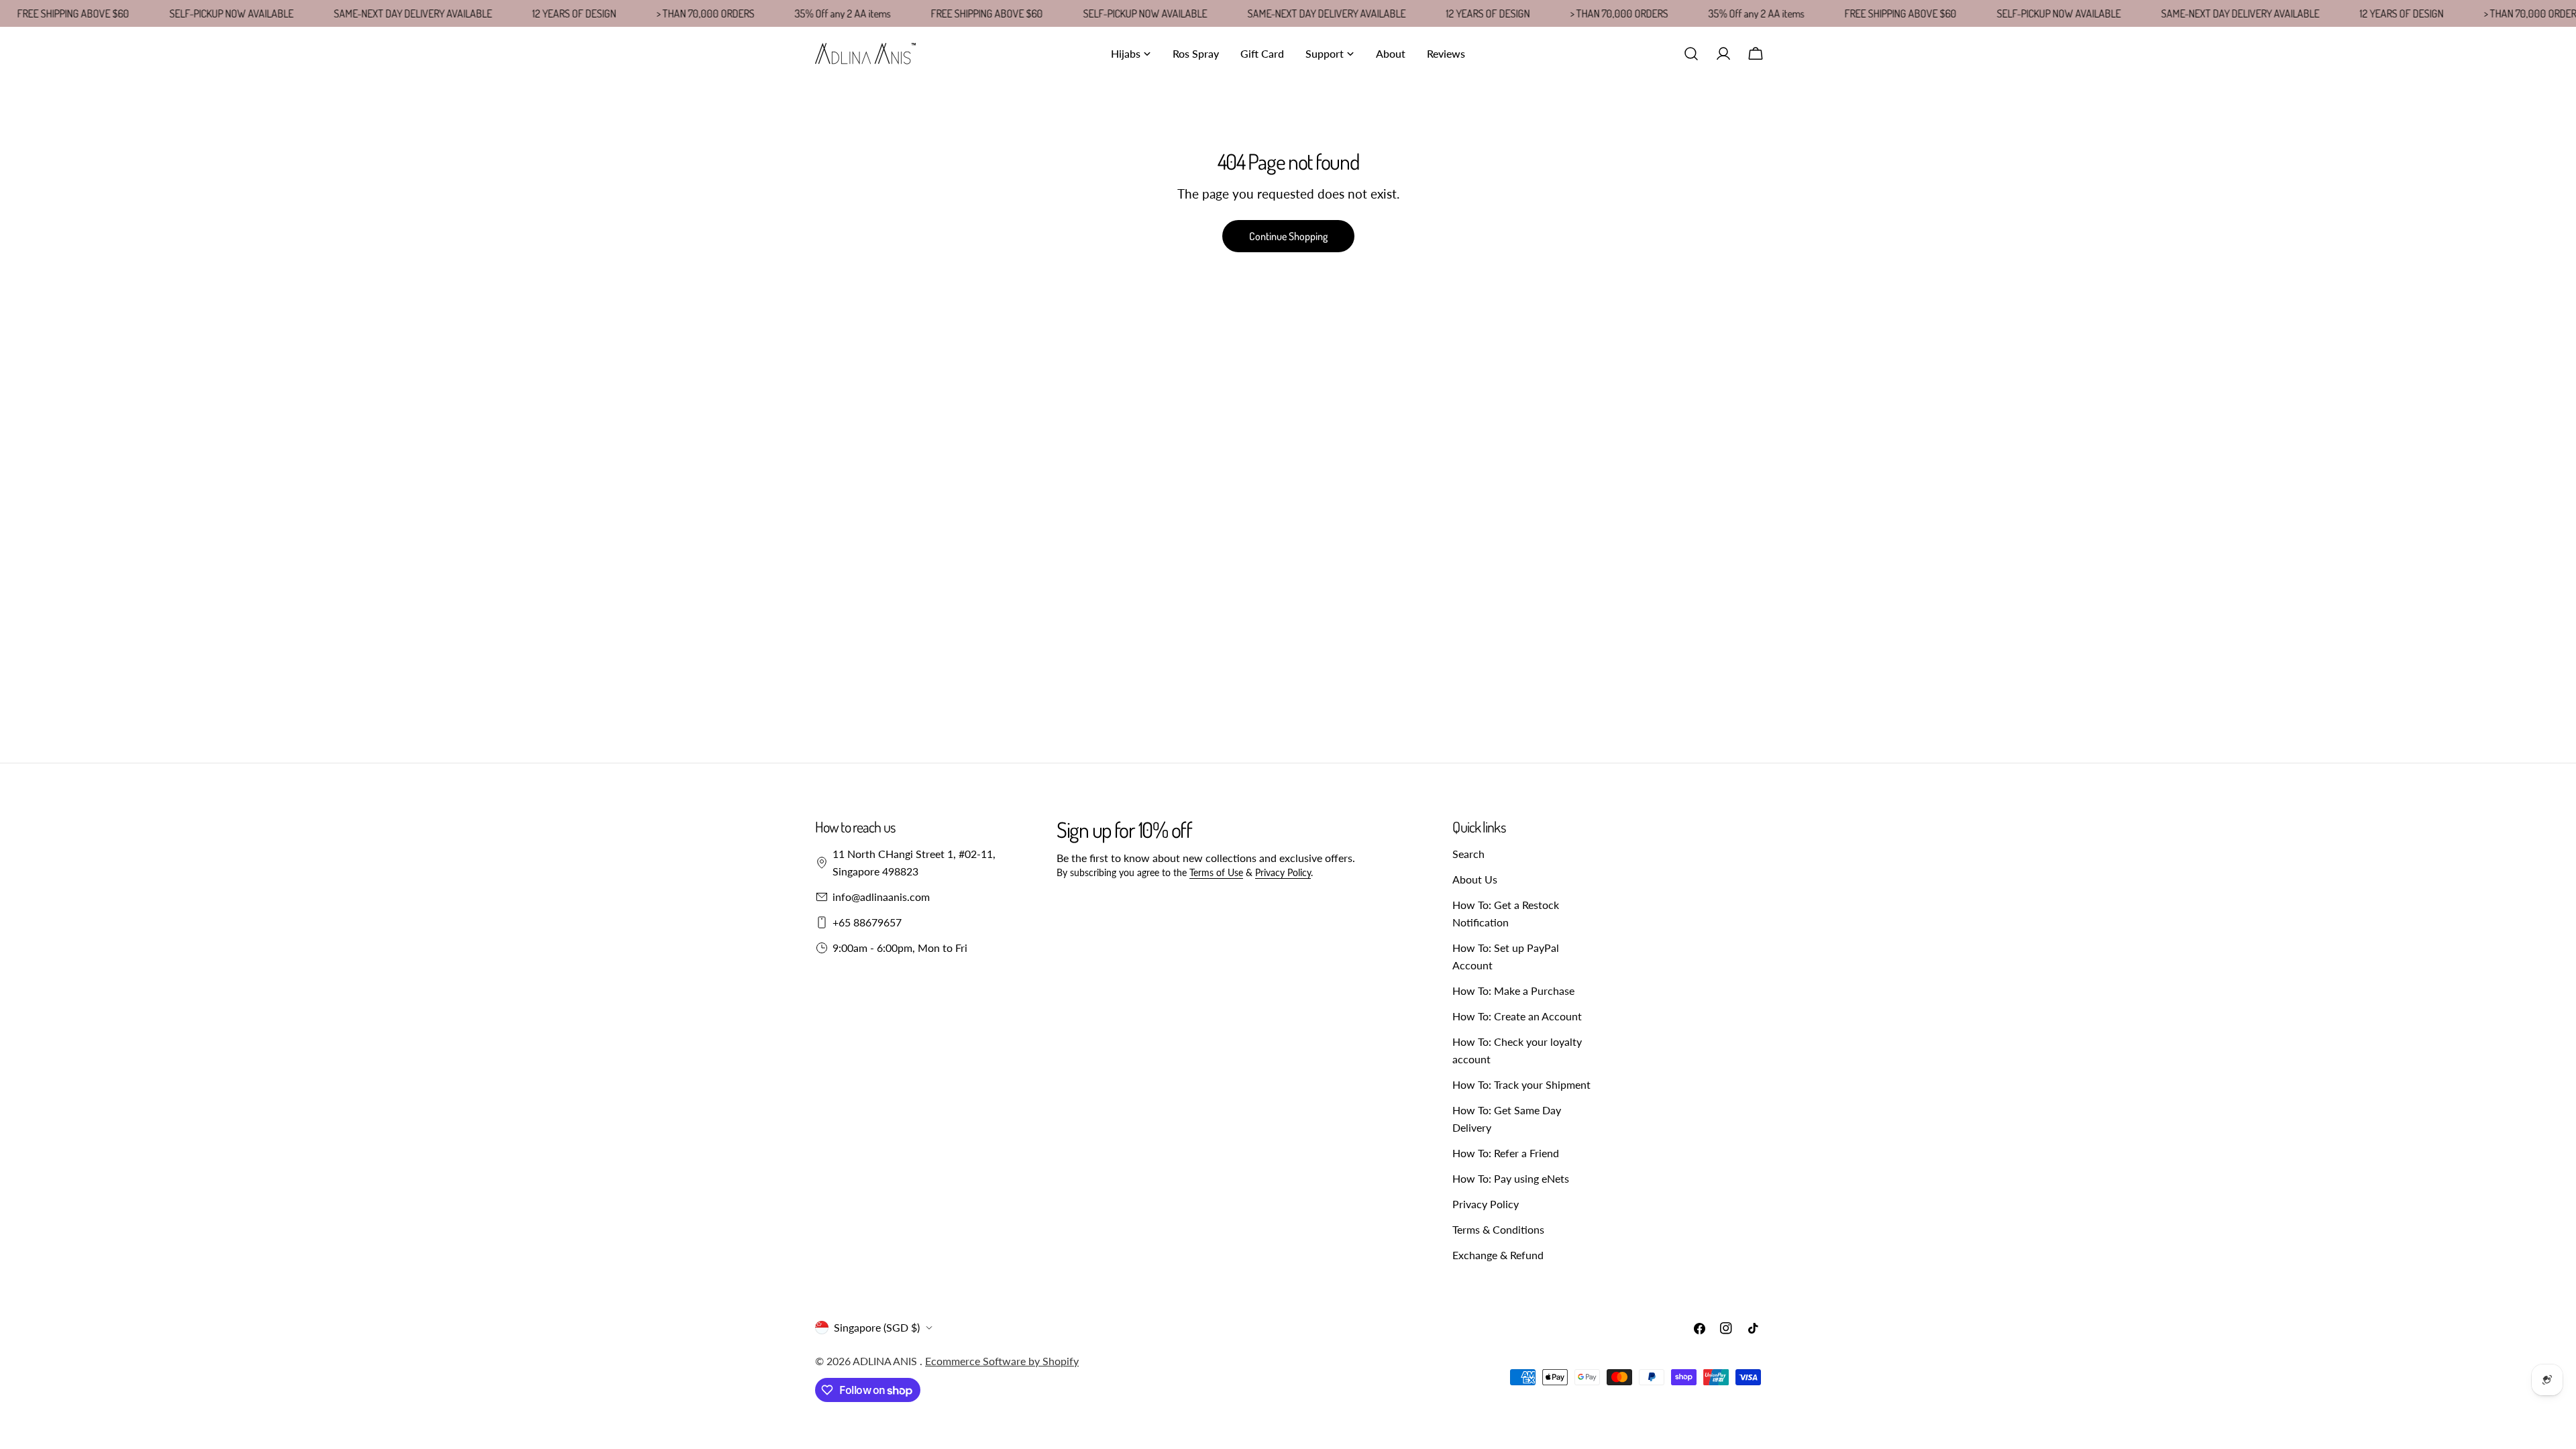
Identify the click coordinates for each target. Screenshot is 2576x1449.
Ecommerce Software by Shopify (1002, 1361)
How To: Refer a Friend (1506, 1153)
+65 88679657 (867, 922)
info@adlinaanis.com (881, 897)
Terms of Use (1216, 872)
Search (1468, 854)
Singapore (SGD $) (877, 1327)
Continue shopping (1288, 236)
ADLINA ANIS (886, 1361)
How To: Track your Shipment (1521, 1084)
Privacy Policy (1283, 872)
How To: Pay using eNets (1511, 1178)
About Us (1475, 879)
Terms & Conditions (1498, 1229)
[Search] (1691, 54)
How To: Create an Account (1517, 1016)
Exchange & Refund (1498, 1255)
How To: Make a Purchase (1513, 990)
